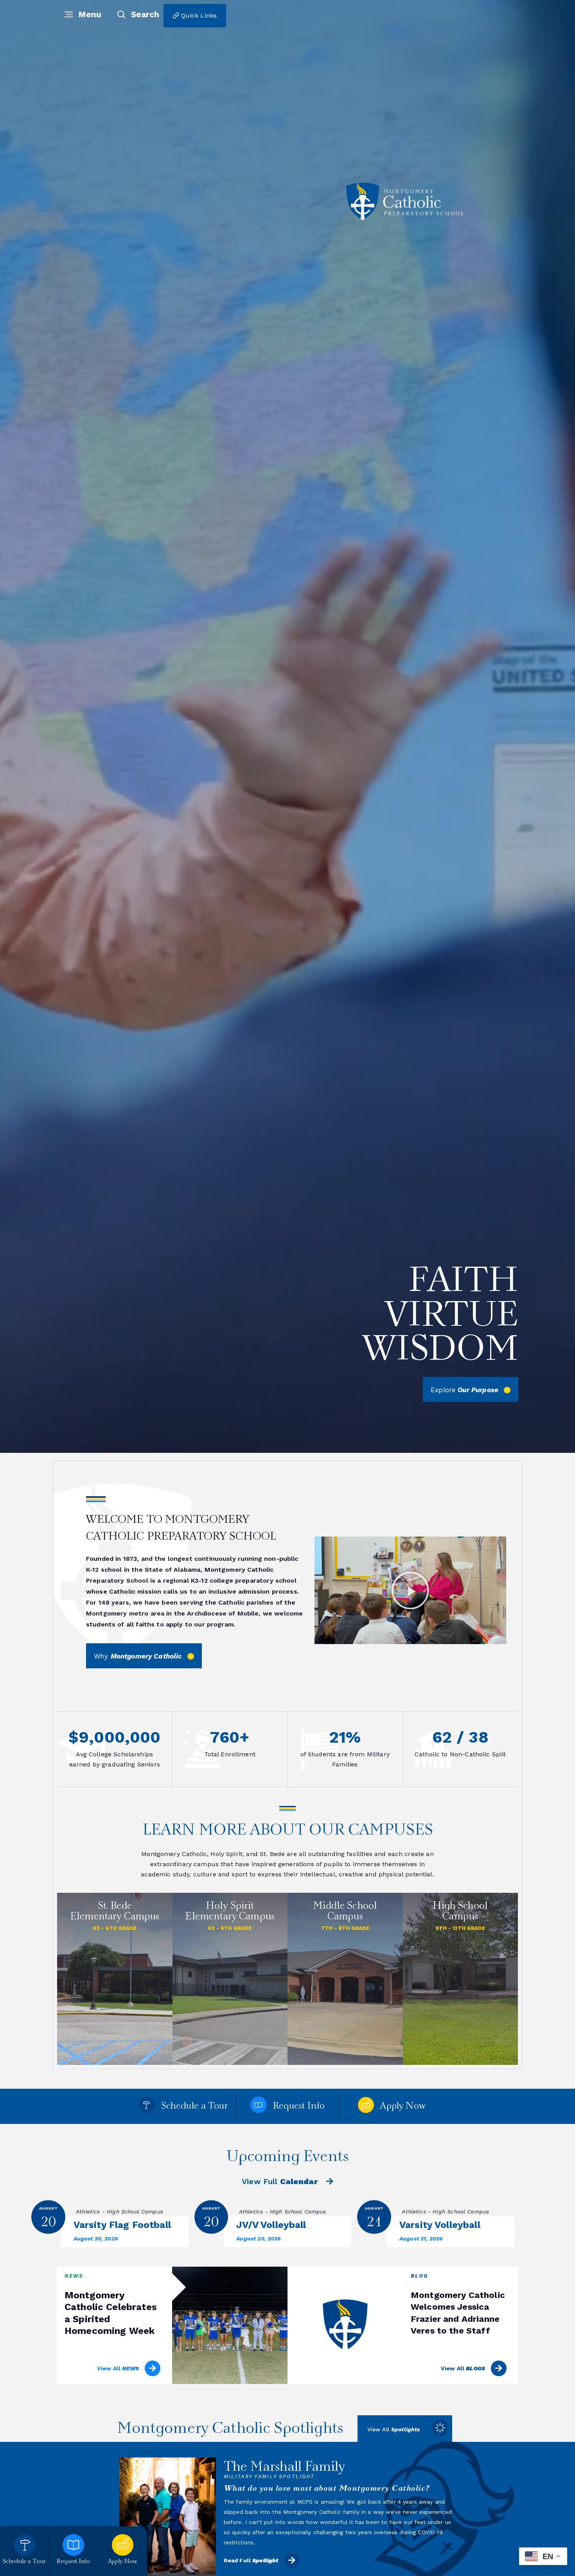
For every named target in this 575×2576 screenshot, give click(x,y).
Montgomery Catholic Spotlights (230, 2429)
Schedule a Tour (194, 2107)
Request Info (299, 2107)
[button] (410, 1590)
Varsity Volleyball (440, 2225)
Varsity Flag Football (122, 2225)
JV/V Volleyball (271, 2225)
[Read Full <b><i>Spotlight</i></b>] (292, 2550)
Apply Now (402, 2107)
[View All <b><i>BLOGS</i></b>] (499, 2368)
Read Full (251, 2550)
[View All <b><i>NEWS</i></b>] (153, 2368)
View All (118, 2368)
